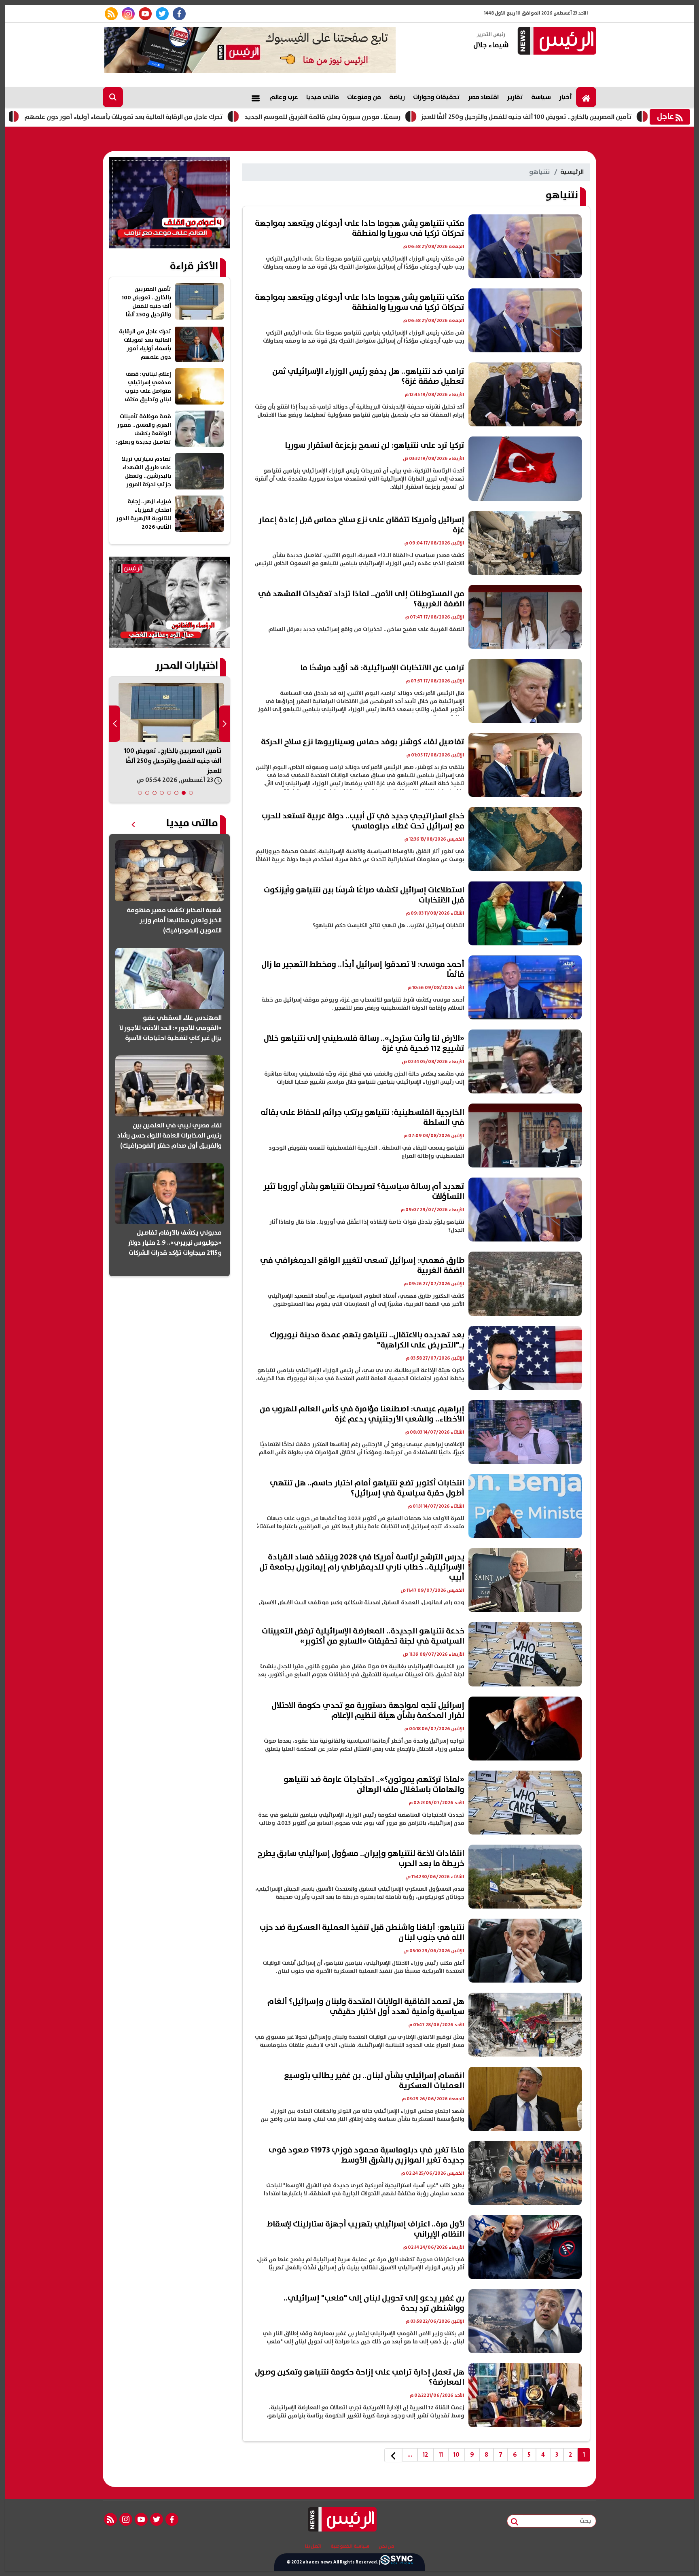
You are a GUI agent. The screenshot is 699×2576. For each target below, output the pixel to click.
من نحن (387, 2546)
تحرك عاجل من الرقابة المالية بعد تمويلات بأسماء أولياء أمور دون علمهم (227, 117)
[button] (191, 793)
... (410, 2455)
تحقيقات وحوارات (436, 97)
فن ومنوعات (364, 97)
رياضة (397, 97)
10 (456, 2455)
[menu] (256, 97)
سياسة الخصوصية (350, 2546)
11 (441, 2455)
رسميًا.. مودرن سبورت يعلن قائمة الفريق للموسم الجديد (426, 117)
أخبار (566, 97)
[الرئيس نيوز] (556, 41)
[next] (393, 2455)
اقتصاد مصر (483, 97)
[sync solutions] (396, 2562)
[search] (113, 97)
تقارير (515, 97)
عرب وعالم (284, 97)
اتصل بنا (313, 2546)
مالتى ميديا (323, 97)
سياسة (541, 97)
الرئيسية (572, 172)
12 (426, 2455)
